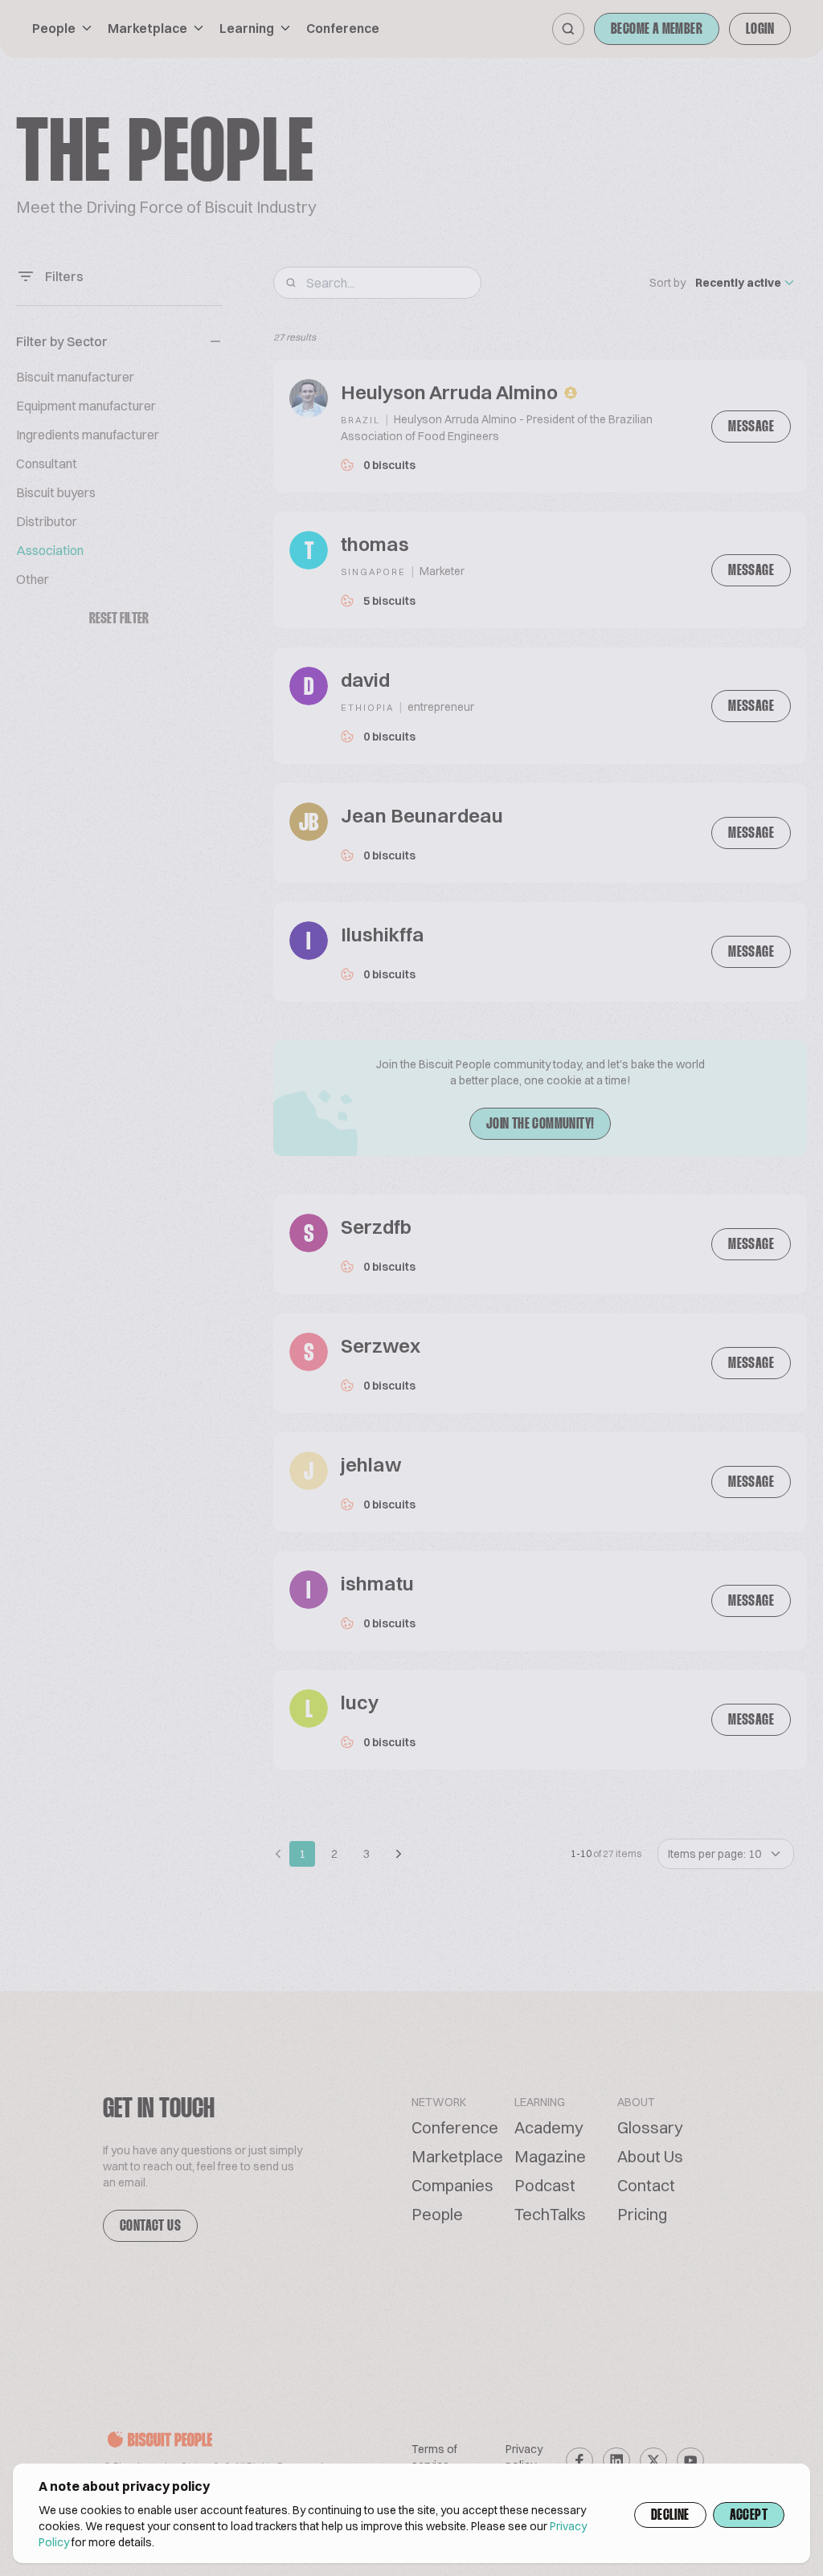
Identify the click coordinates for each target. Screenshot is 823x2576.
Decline (670, 2516)
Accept (749, 2516)
